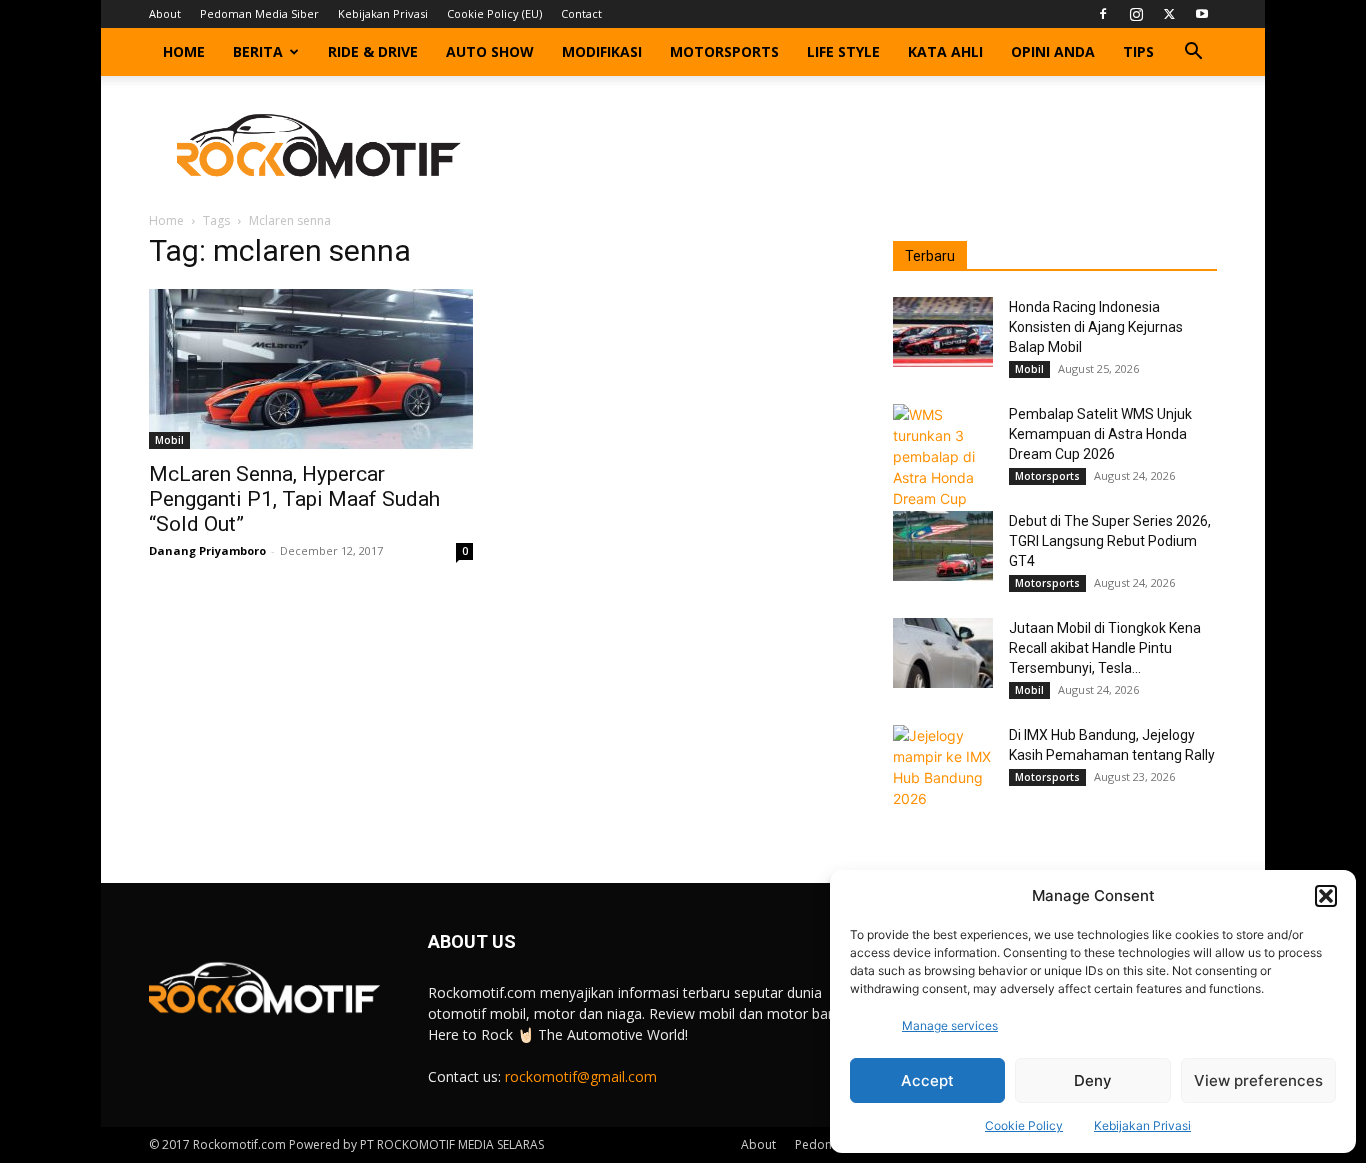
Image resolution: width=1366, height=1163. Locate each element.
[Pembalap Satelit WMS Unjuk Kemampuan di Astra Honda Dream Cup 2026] (943, 456)
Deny (1093, 1080)
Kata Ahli (945, 51)
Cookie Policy (1024, 1125)
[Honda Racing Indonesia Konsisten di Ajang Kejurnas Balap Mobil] (943, 332)
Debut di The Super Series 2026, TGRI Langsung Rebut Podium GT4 (1110, 541)
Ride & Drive (373, 51)
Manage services (950, 1025)
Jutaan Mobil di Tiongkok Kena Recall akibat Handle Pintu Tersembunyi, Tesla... (1105, 648)
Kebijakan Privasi (1142, 1125)
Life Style (843, 51)
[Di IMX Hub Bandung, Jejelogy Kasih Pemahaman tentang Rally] (943, 767)
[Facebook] (1103, 14)
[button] (1326, 896)
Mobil (169, 440)
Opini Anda (1053, 51)
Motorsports (724, 51)
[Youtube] (1202, 14)
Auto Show (490, 51)
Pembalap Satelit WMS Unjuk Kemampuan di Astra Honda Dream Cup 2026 (1100, 434)
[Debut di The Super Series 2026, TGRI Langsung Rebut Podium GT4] (943, 546)
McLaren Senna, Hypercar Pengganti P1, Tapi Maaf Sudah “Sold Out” (294, 499)
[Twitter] (1169, 14)
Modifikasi (602, 51)
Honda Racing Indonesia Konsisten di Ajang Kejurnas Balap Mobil (1096, 327)
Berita (258, 51)
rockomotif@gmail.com (581, 1076)
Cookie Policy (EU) (494, 13)
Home (184, 51)
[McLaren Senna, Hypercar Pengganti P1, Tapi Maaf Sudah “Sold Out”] (311, 369)
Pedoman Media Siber (259, 13)
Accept (927, 1080)
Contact (581, 13)
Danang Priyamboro (207, 550)
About (165, 13)
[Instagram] (1136, 14)
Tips (1138, 51)
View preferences (1258, 1080)
